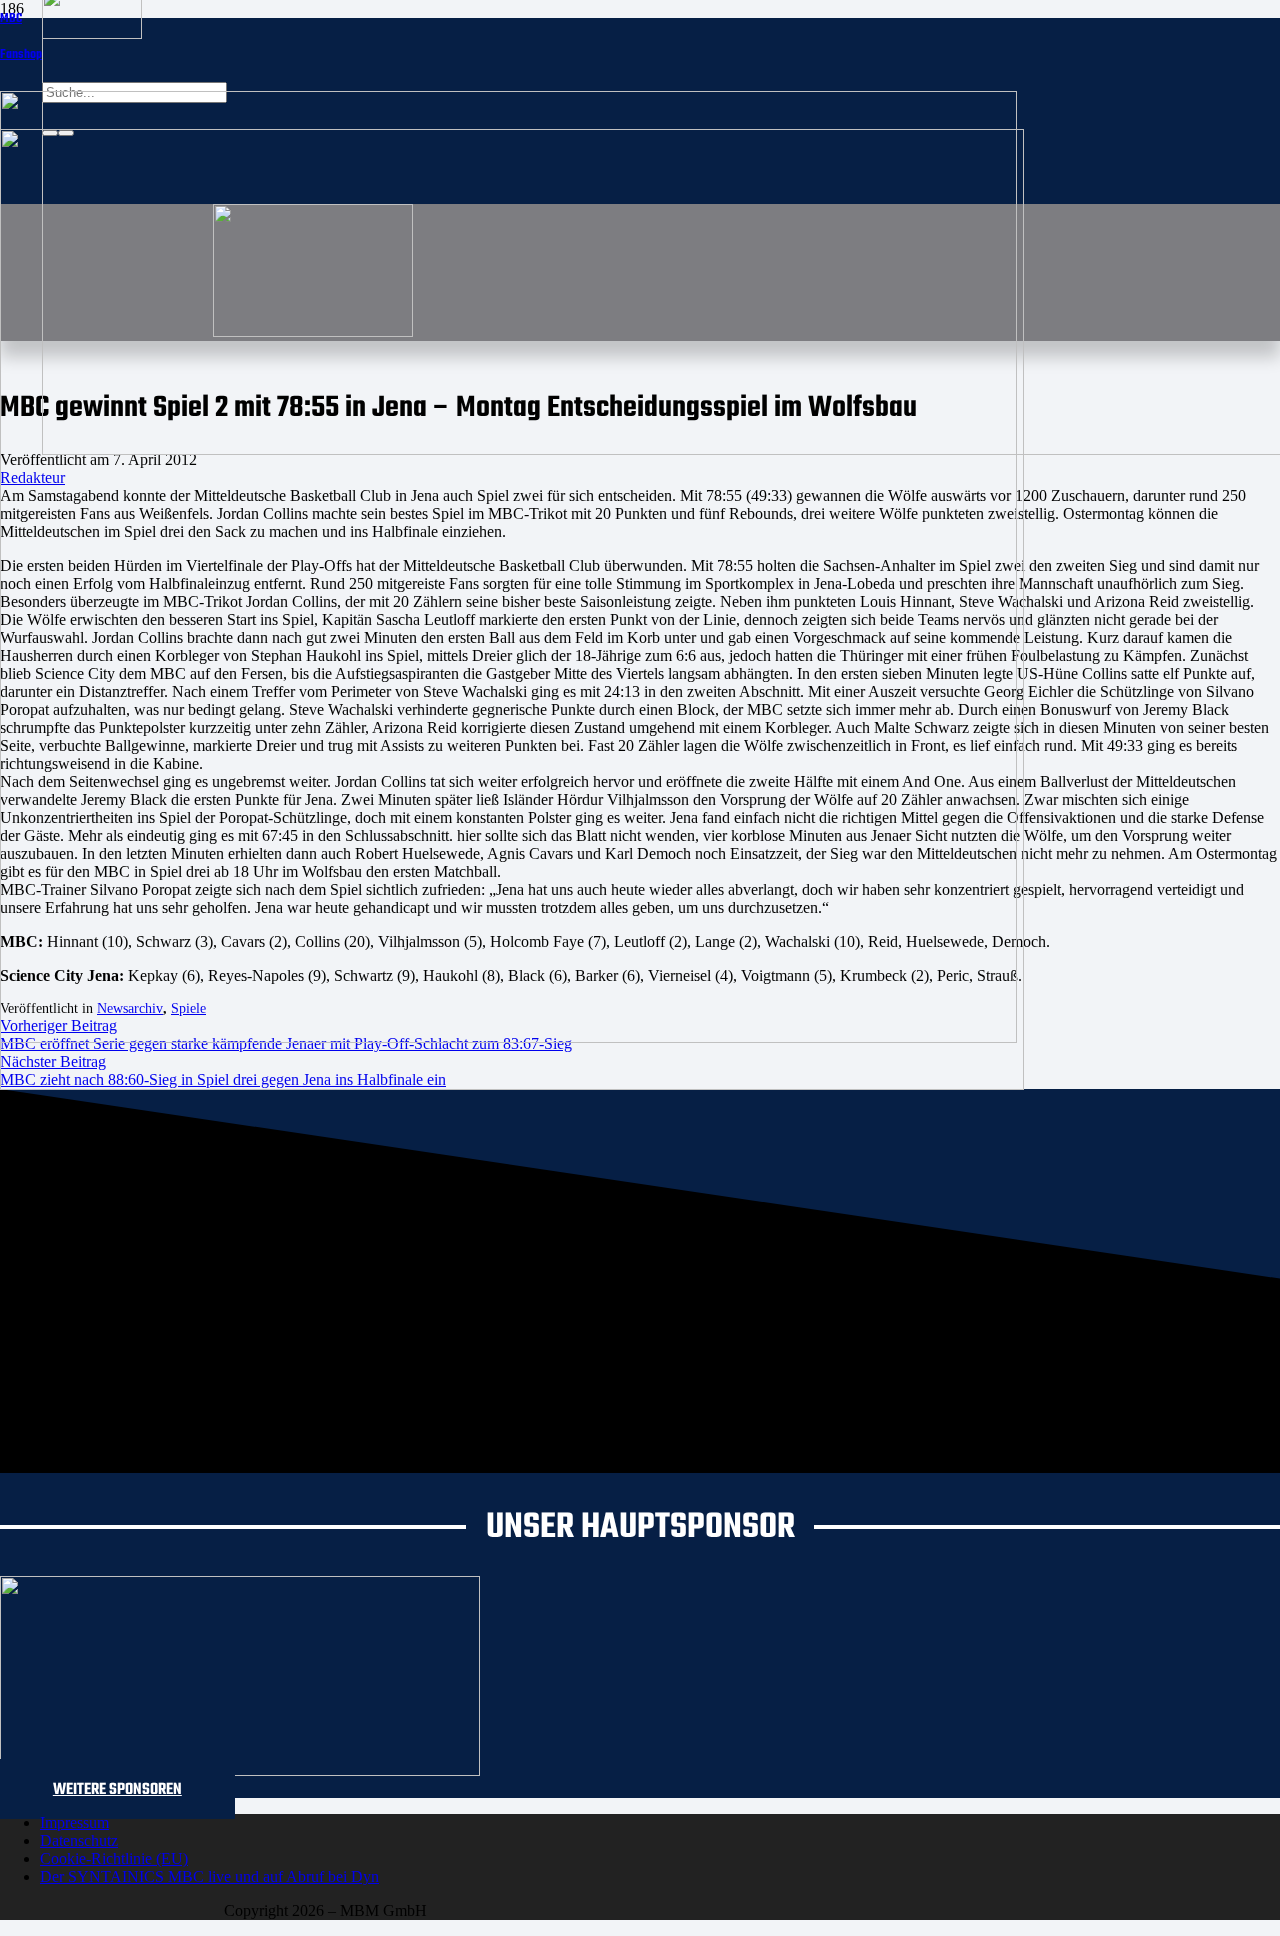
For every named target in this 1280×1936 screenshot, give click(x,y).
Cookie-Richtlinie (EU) (114, 1858)
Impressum (74, 1822)
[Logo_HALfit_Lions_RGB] (512, 1084)
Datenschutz (79, 1840)
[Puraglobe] (240, 1770)
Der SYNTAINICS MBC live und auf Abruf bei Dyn (209, 1876)
